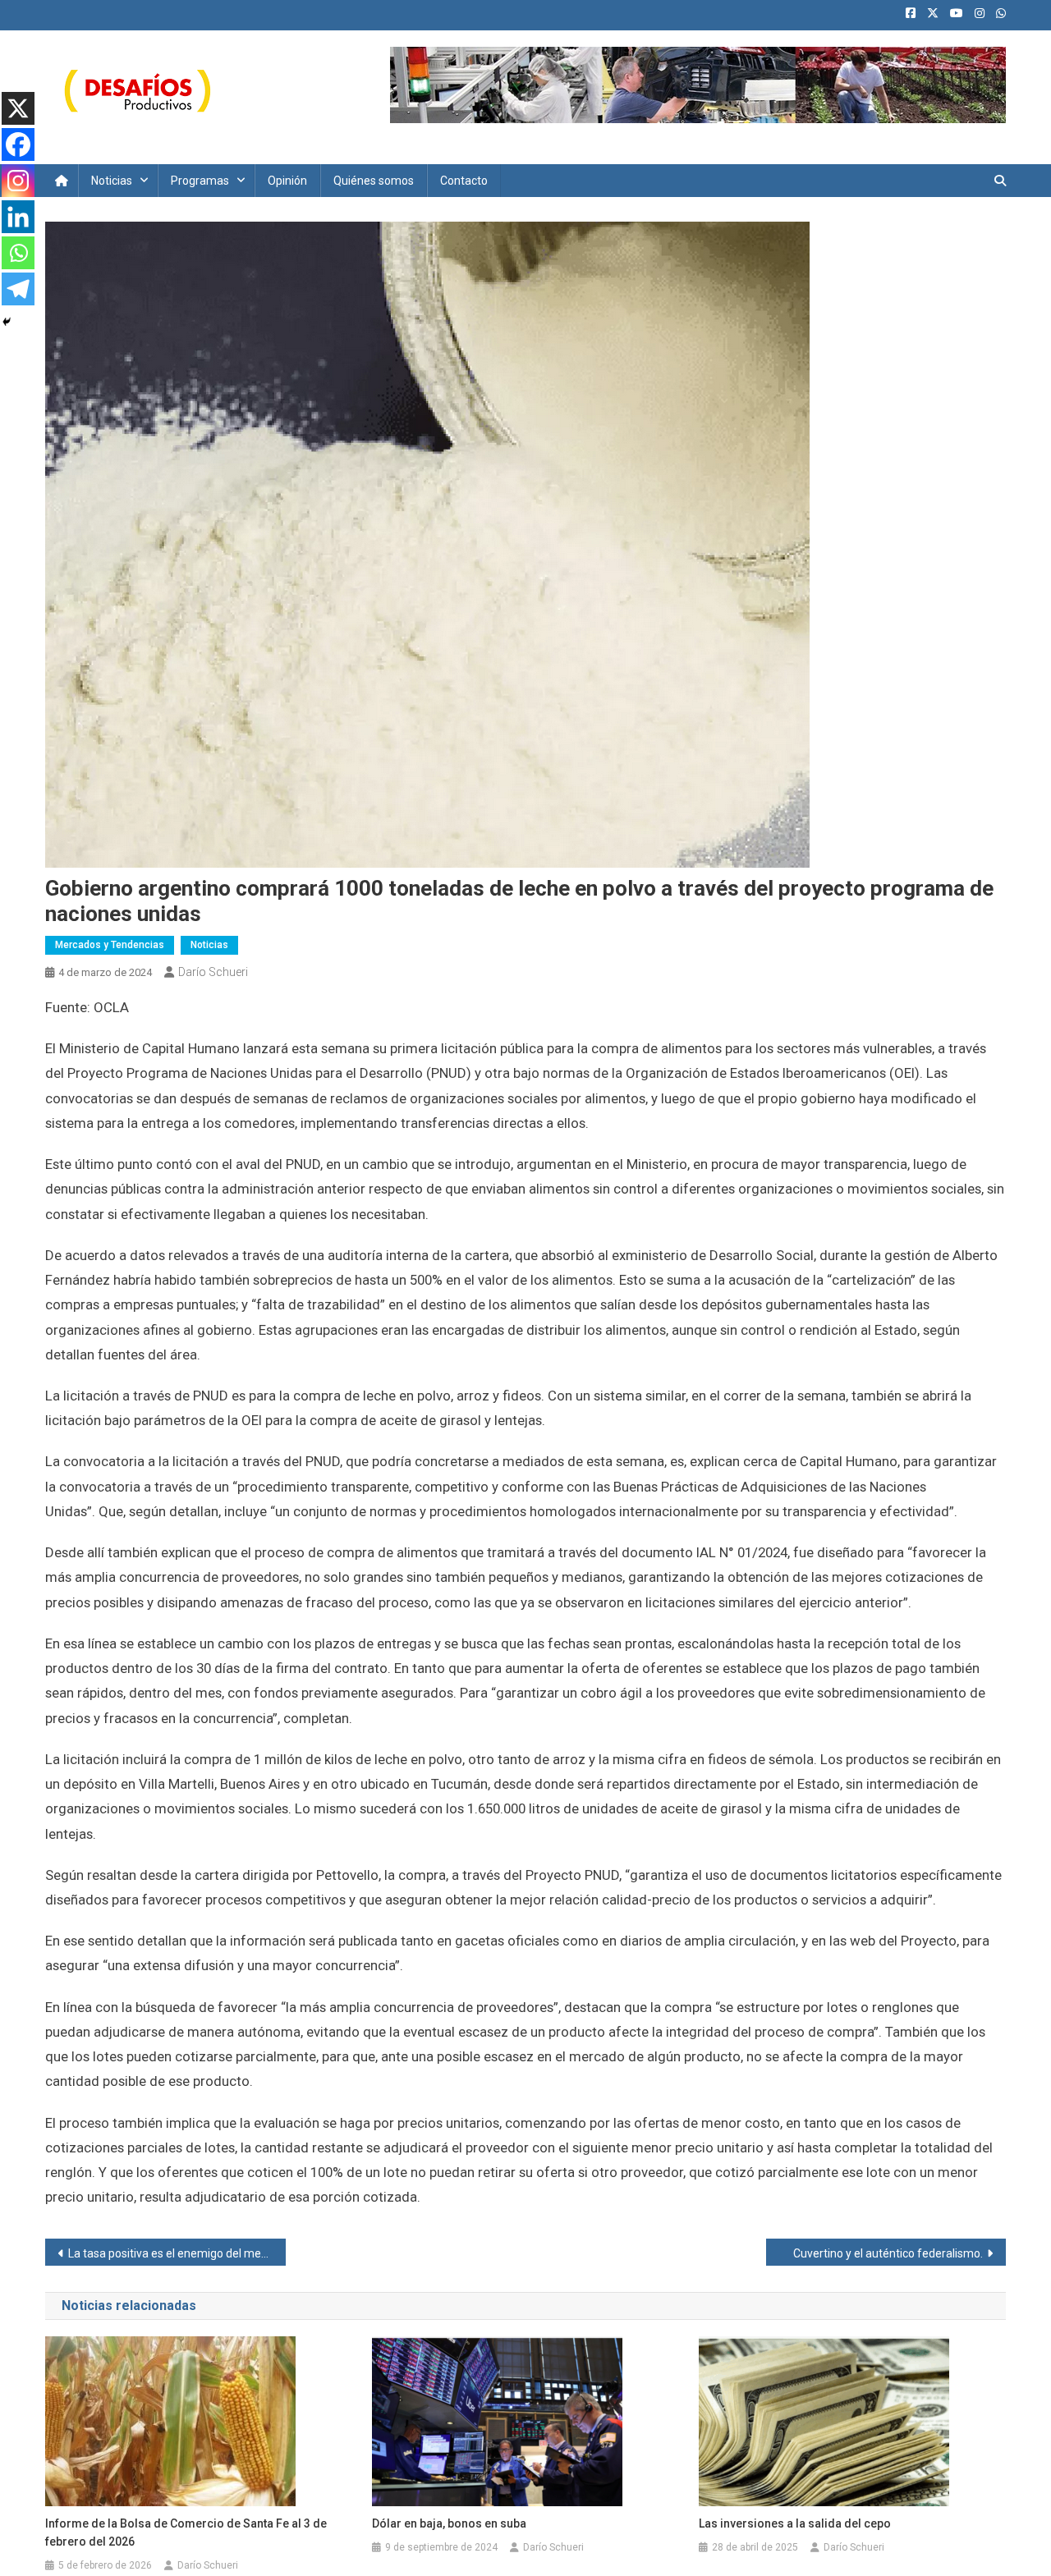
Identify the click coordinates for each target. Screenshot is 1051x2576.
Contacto (464, 181)
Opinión (287, 181)
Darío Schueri (213, 972)
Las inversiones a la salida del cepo (795, 2523)
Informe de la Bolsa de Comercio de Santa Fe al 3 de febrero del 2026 (186, 2532)
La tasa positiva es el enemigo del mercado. (177, 2253)
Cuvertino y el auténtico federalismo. (888, 2253)
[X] (18, 108)
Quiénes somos (374, 181)
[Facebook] (18, 144)
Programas (200, 181)
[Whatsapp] (18, 253)
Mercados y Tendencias (110, 945)
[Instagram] (18, 181)
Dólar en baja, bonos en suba (449, 2523)
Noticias (112, 181)
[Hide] (7, 322)
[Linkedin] (18, 217)
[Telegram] (18, 289)
